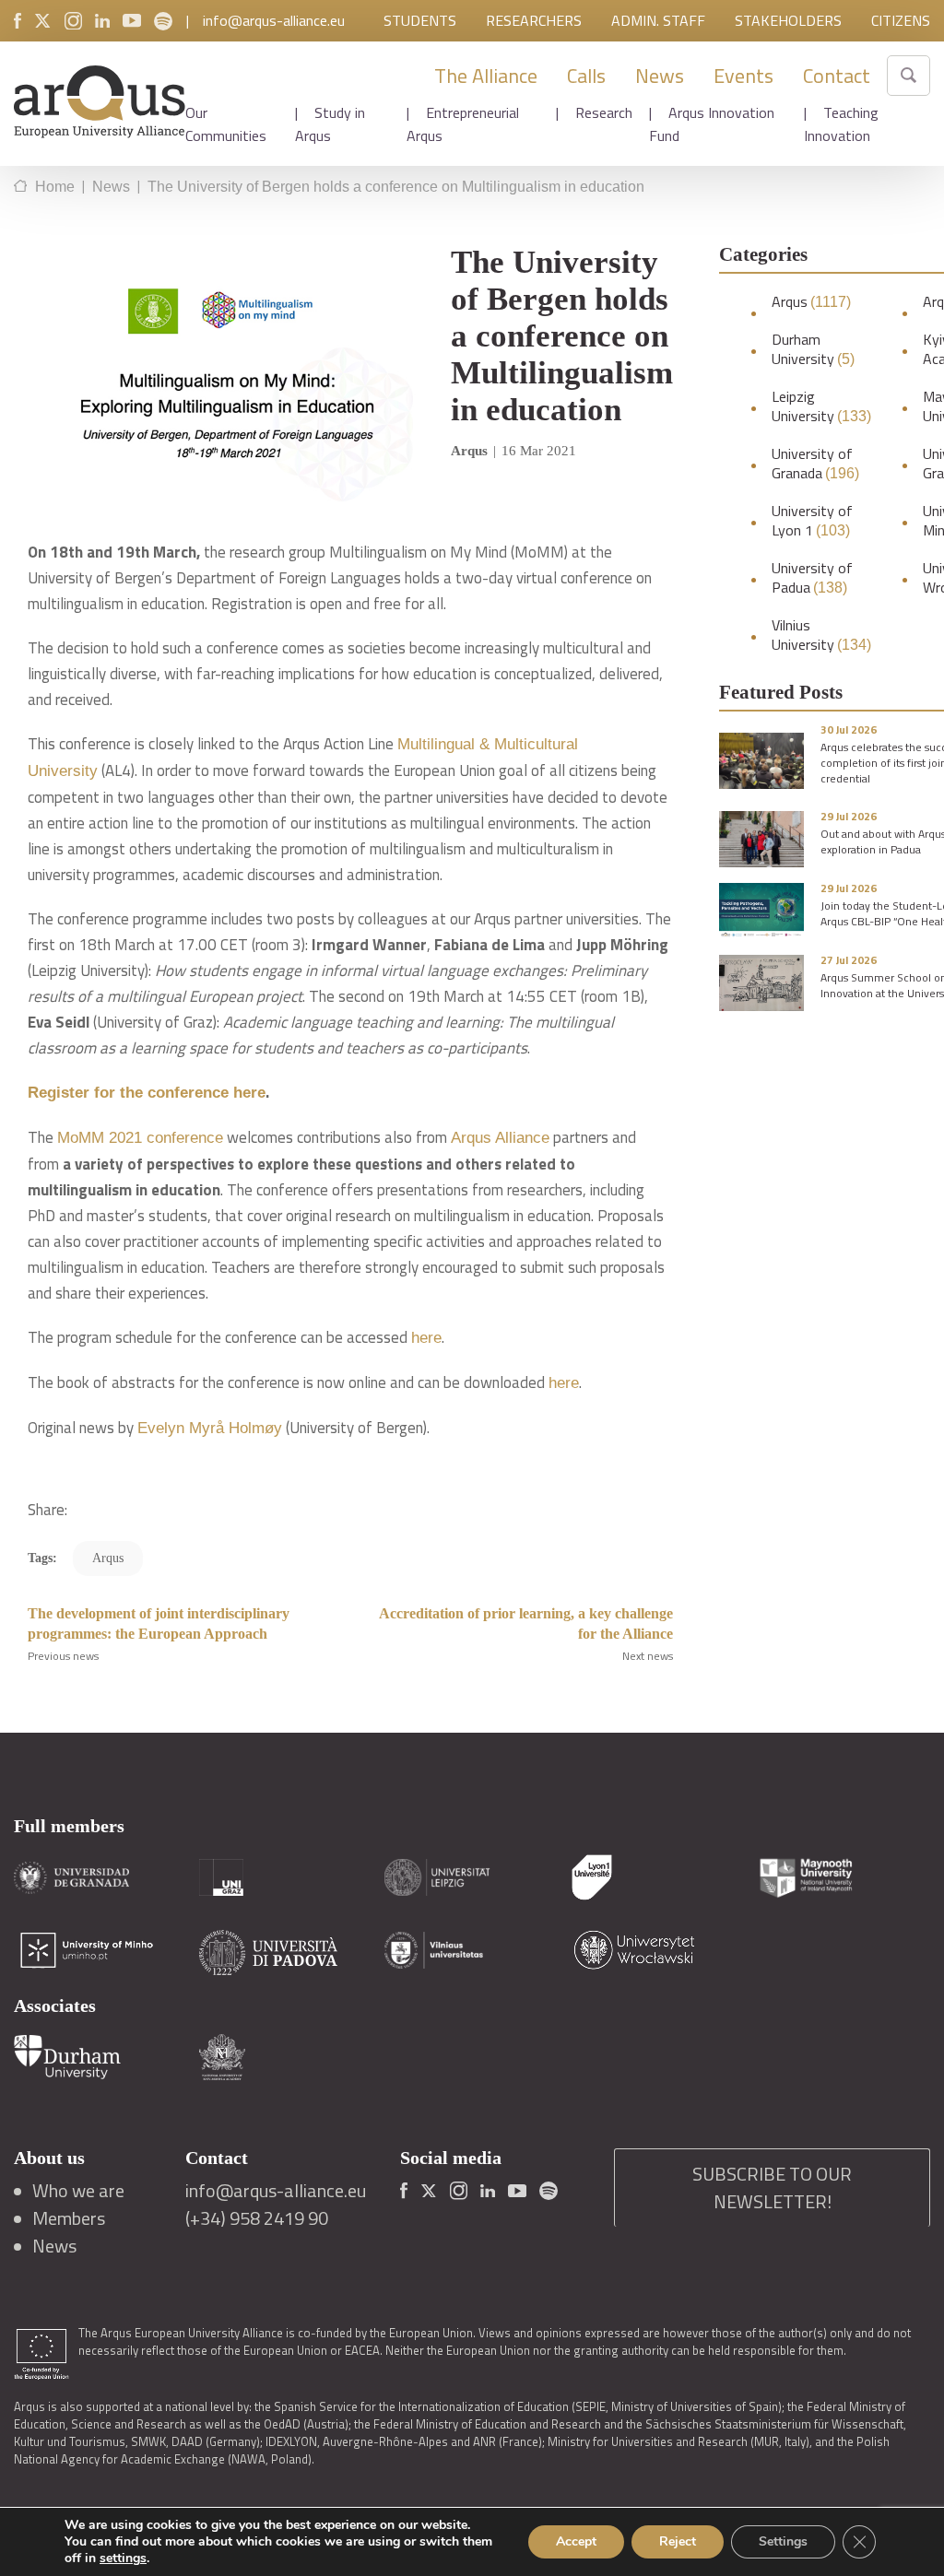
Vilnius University (821, 635)
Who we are (78, 2191)
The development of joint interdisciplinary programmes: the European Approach (159, 1623)
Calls (586, 76)
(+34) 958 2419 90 (257, 2218)
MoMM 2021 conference (140, 1138)
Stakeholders (788, 20)
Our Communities (226, 124)
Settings (783, 2541)
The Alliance (486, 76)
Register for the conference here (147, 1093)
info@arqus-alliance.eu (274, 20)
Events (743, 76)
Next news (648, 1656)
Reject (678, 2541)
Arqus (811, 302)
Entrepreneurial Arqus (463, 124)
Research (604, 112)
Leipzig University (821, 406)
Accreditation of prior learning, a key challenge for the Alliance (526, 1623)
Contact (837, 76)
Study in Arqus (330, 124)
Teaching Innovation (841, 124)
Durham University (813, 349)
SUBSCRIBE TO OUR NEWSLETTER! (772, 2188)
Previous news (63, 1656)
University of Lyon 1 (812, 521)
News (660, 76)
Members (69, 2218)
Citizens (901, 20)
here (426, 1338)
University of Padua (812, 578)
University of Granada (815, 464)
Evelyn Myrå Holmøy (210, 1428)
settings (123, 2558)
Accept (576, 2541)
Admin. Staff (658, 20)
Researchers (534, 20)
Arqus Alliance (500, 1138)
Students (420, 20)
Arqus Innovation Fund (712, 124)
